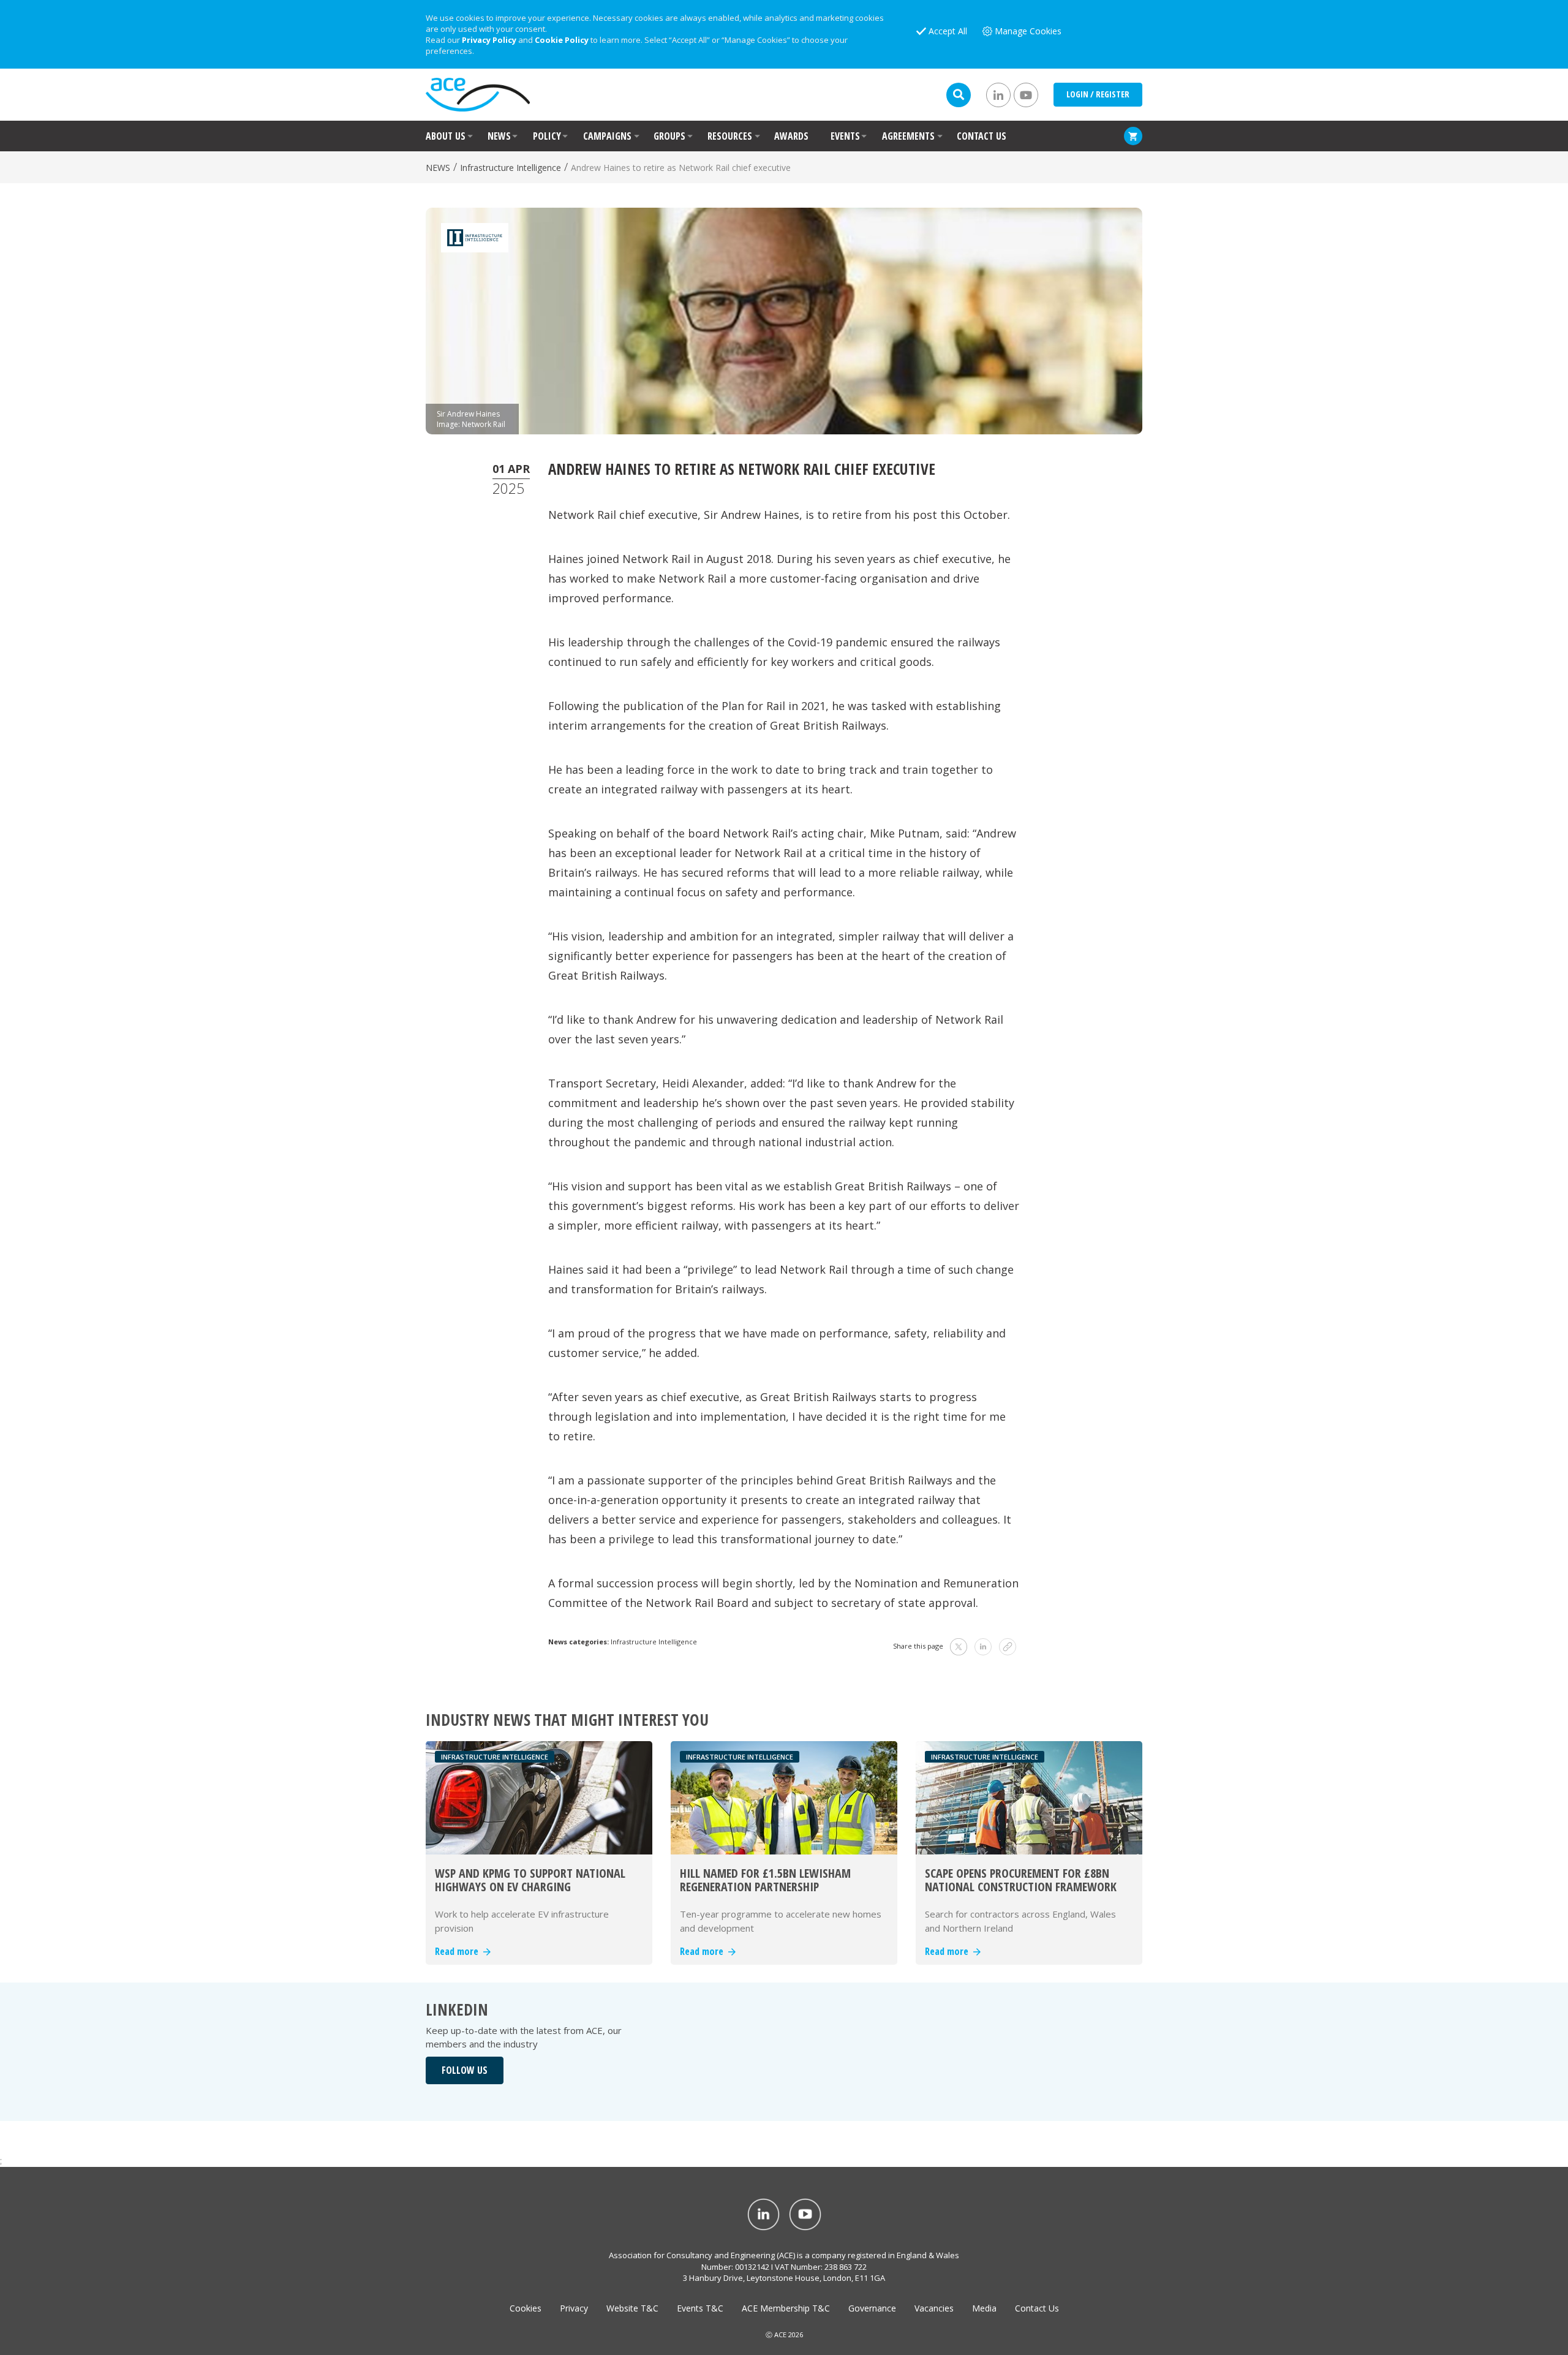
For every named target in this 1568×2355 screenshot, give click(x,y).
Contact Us (1037, 2308)
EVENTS (845, 136)
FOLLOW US (465, 2070)
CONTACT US (982, 136)
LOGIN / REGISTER (1098, 94)
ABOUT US (446, 136)
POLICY (547, 136)
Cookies (526, 2308)
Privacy (574, 2308)
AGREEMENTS (908, 136)
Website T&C (632, 2308)
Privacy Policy (489, 40)
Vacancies (934, 2308)
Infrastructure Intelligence (511, 168)
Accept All (948, 31)
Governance (872, 2308)
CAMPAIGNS (607, 136)
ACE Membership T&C (786, 2308)
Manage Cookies (1028, 31)
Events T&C (700, 2308)
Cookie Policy (562, 40)
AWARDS (791, 136)
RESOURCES (730, 136)
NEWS (499, 136)
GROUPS (669, 136)
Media (984, 2308)
